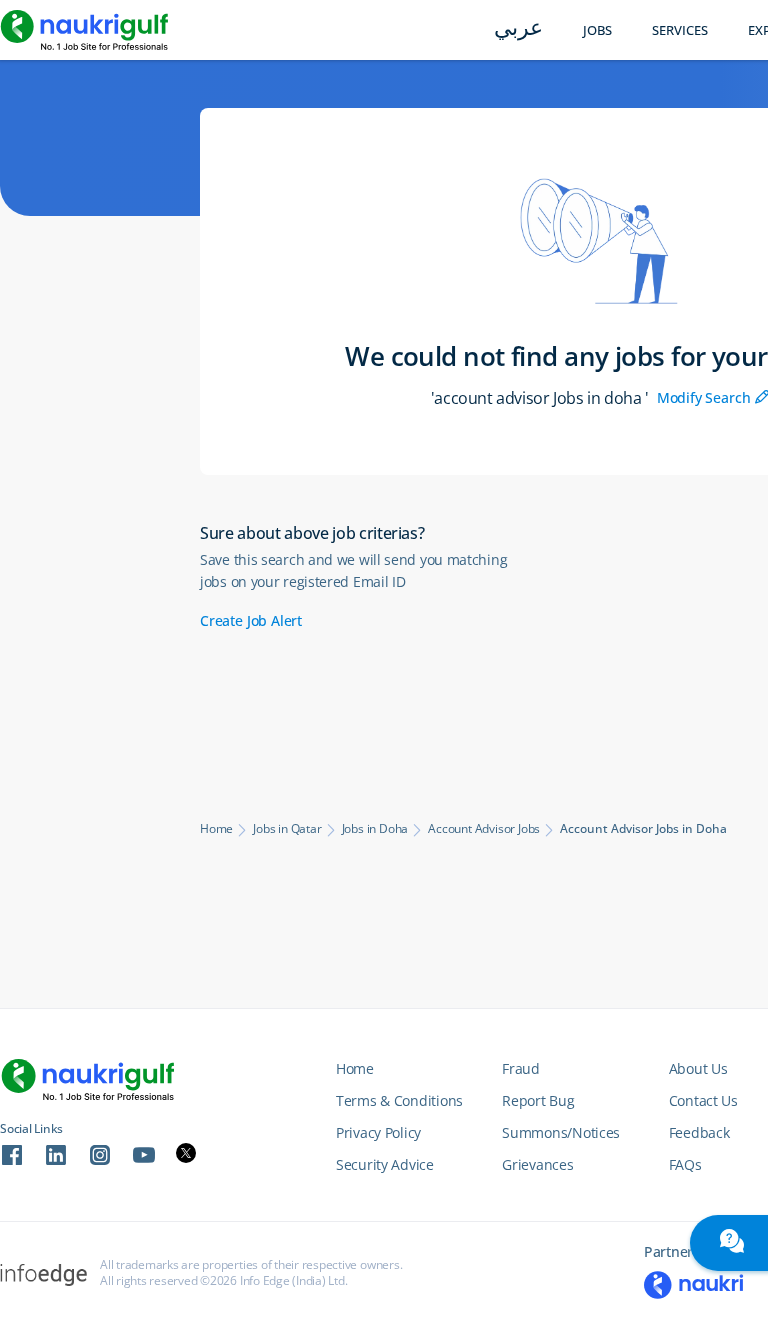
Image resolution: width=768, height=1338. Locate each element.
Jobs (597, 30)
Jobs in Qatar (287, 829)
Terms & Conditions (399, 1100)
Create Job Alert (251, 620)
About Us (698, 1068)
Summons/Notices (561, 1132)
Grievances (537, 1164)
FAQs (685, 1164)
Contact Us (703, 1100)
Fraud (521, 1068)
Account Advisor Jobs (484, 829)
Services (680, 30)
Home (216, 829)
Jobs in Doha (375, 829)
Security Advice (385, 1164)
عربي (518, 29)
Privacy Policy (378, 1132)
